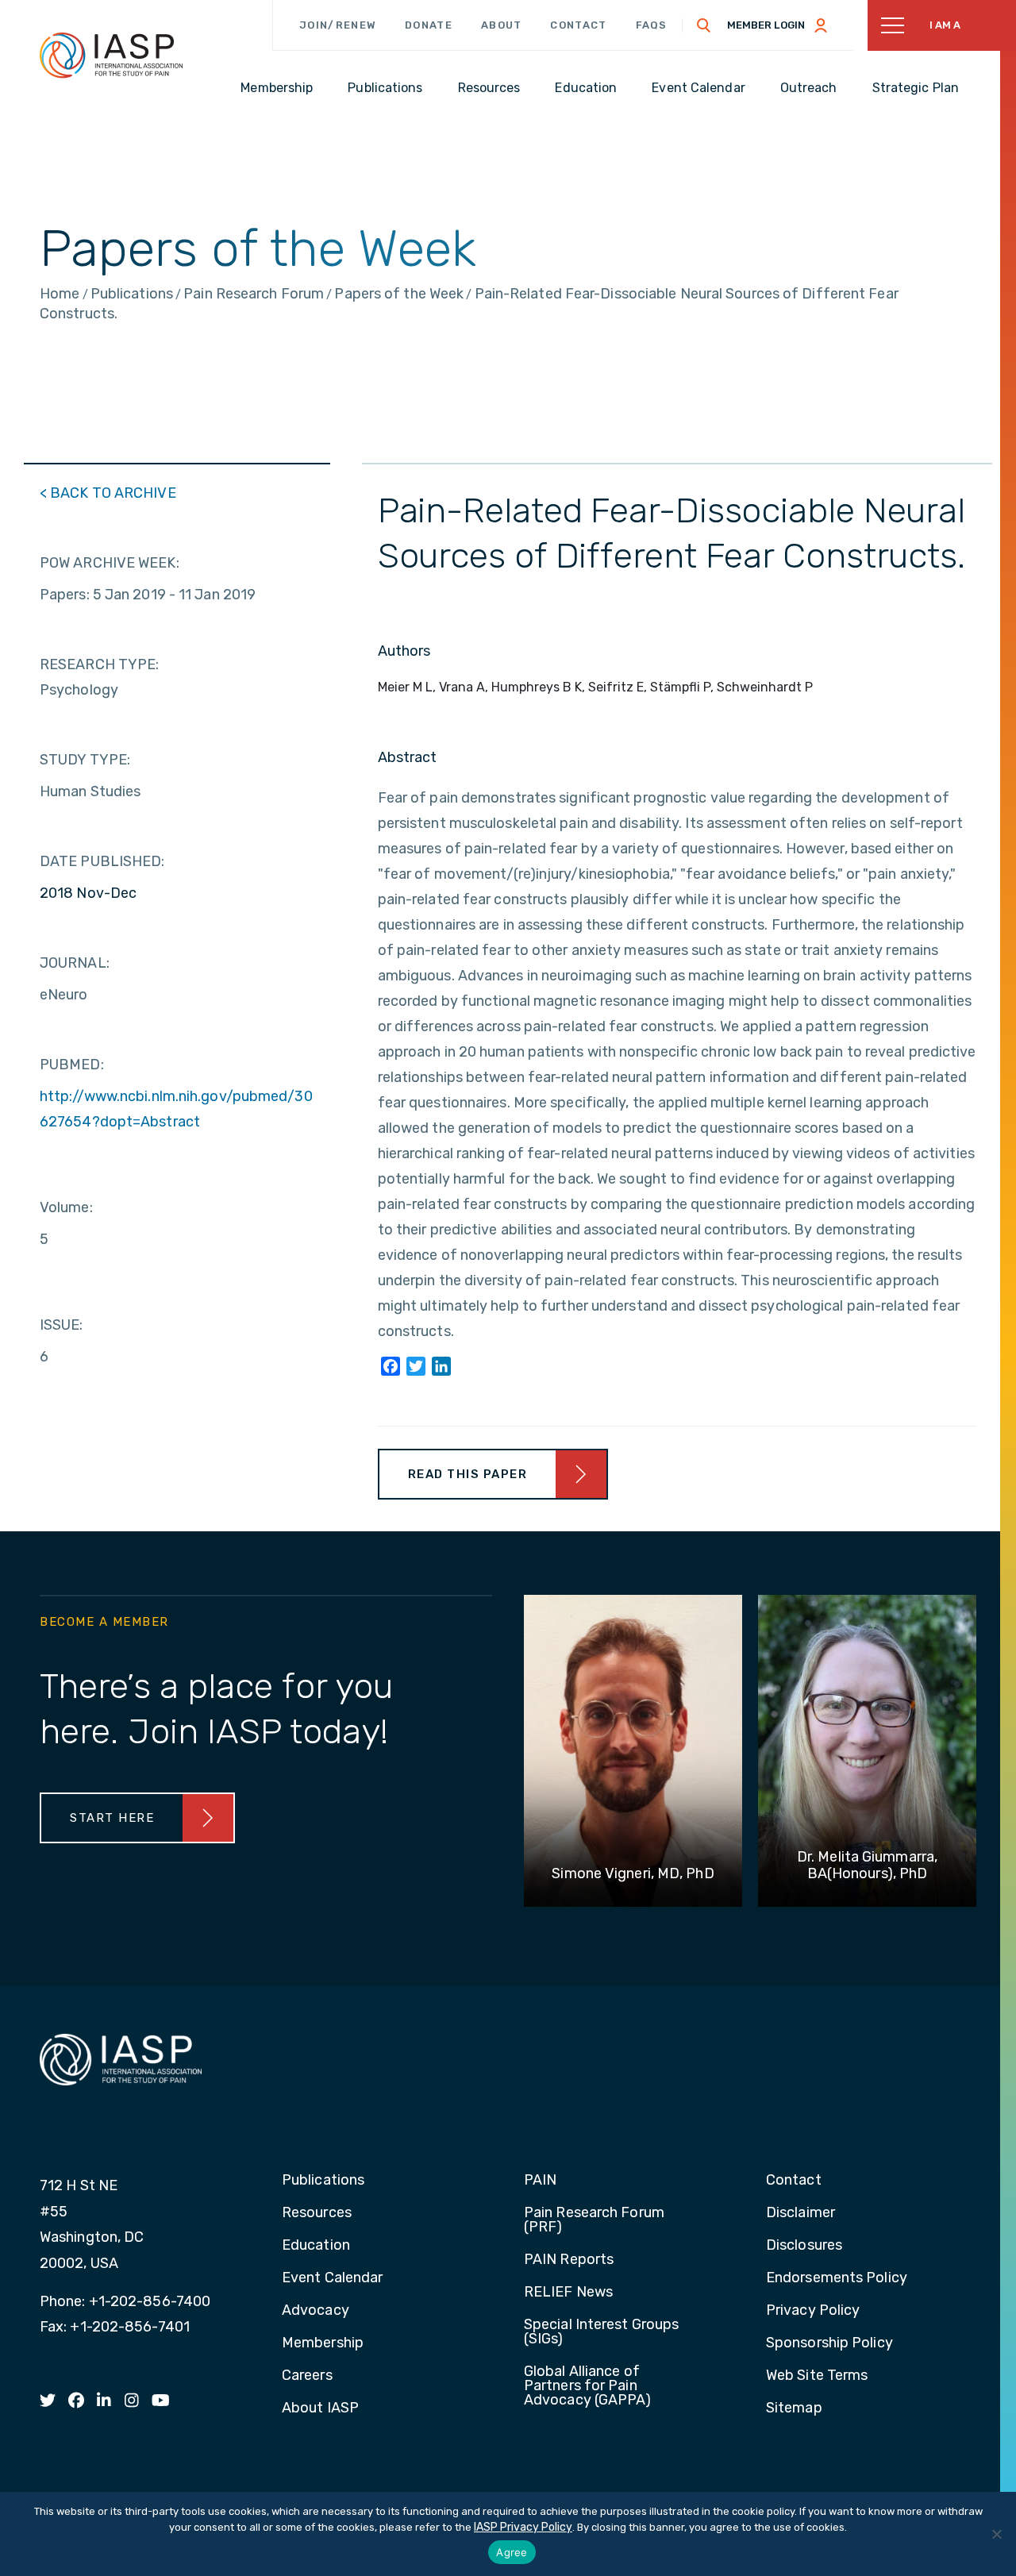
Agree (512, 2552)
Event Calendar (332, 2278)
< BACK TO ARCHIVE (108, 493)
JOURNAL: (75, 963)
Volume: (66, 1207)
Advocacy (316, 2311)
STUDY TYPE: (85, 760)
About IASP (320, 2409)
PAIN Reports (569, 2260)
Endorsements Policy (837, 2278)
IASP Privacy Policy (523, 2527)
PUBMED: (72, 1065)
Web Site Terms (817, 2376)
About (502, 25)
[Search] (704, 25)
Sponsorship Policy (829, 2343)
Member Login (766, 25)
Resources (317, 2213)
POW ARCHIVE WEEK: (110, 563)
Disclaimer (800, 2213)
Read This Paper (468, 1474)
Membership (323, 2343)
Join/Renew (338, 25)
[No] (996, 2534)
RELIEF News (568, 2293)
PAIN (540, 2181)
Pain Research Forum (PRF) (594, 2220)
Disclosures (804, 2246)
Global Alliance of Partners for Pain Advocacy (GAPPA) (588, 2386)
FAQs (652, 25)
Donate (429, 25)
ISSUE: (62, 1325)
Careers (307, 2376)
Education (316, 2246)
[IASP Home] (111, 55)
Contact (578, 25)
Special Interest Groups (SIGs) (601, 2332)
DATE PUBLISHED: (102, 861)
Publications (323, 2181)
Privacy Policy (813, 2311)
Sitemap (794, 2409)
